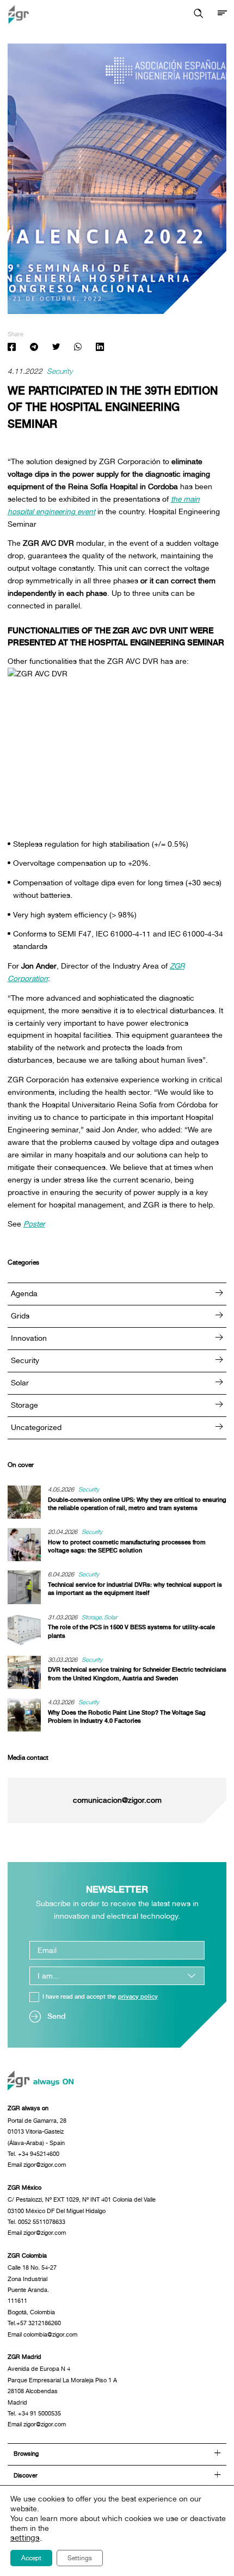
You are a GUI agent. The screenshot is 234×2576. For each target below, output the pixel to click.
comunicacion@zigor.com (117, 1801)
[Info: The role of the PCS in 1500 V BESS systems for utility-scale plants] (28, 1630)
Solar (20, 1383)
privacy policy (138, 1997)
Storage (24, 1405)
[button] (198, 14)
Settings (80, 2558)
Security (60, 372)
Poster (34, 1224)
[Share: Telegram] (33, 348)
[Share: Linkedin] (100, 348)
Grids (20, 1316)
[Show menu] (222, 14)
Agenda (24, 1293)
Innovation (29, 1338)
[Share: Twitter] (56, 348)
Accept (31, 2558)
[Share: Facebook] (12, 348)
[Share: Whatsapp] (78, 348)
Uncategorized (36, 1427)
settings (25, 2538)
